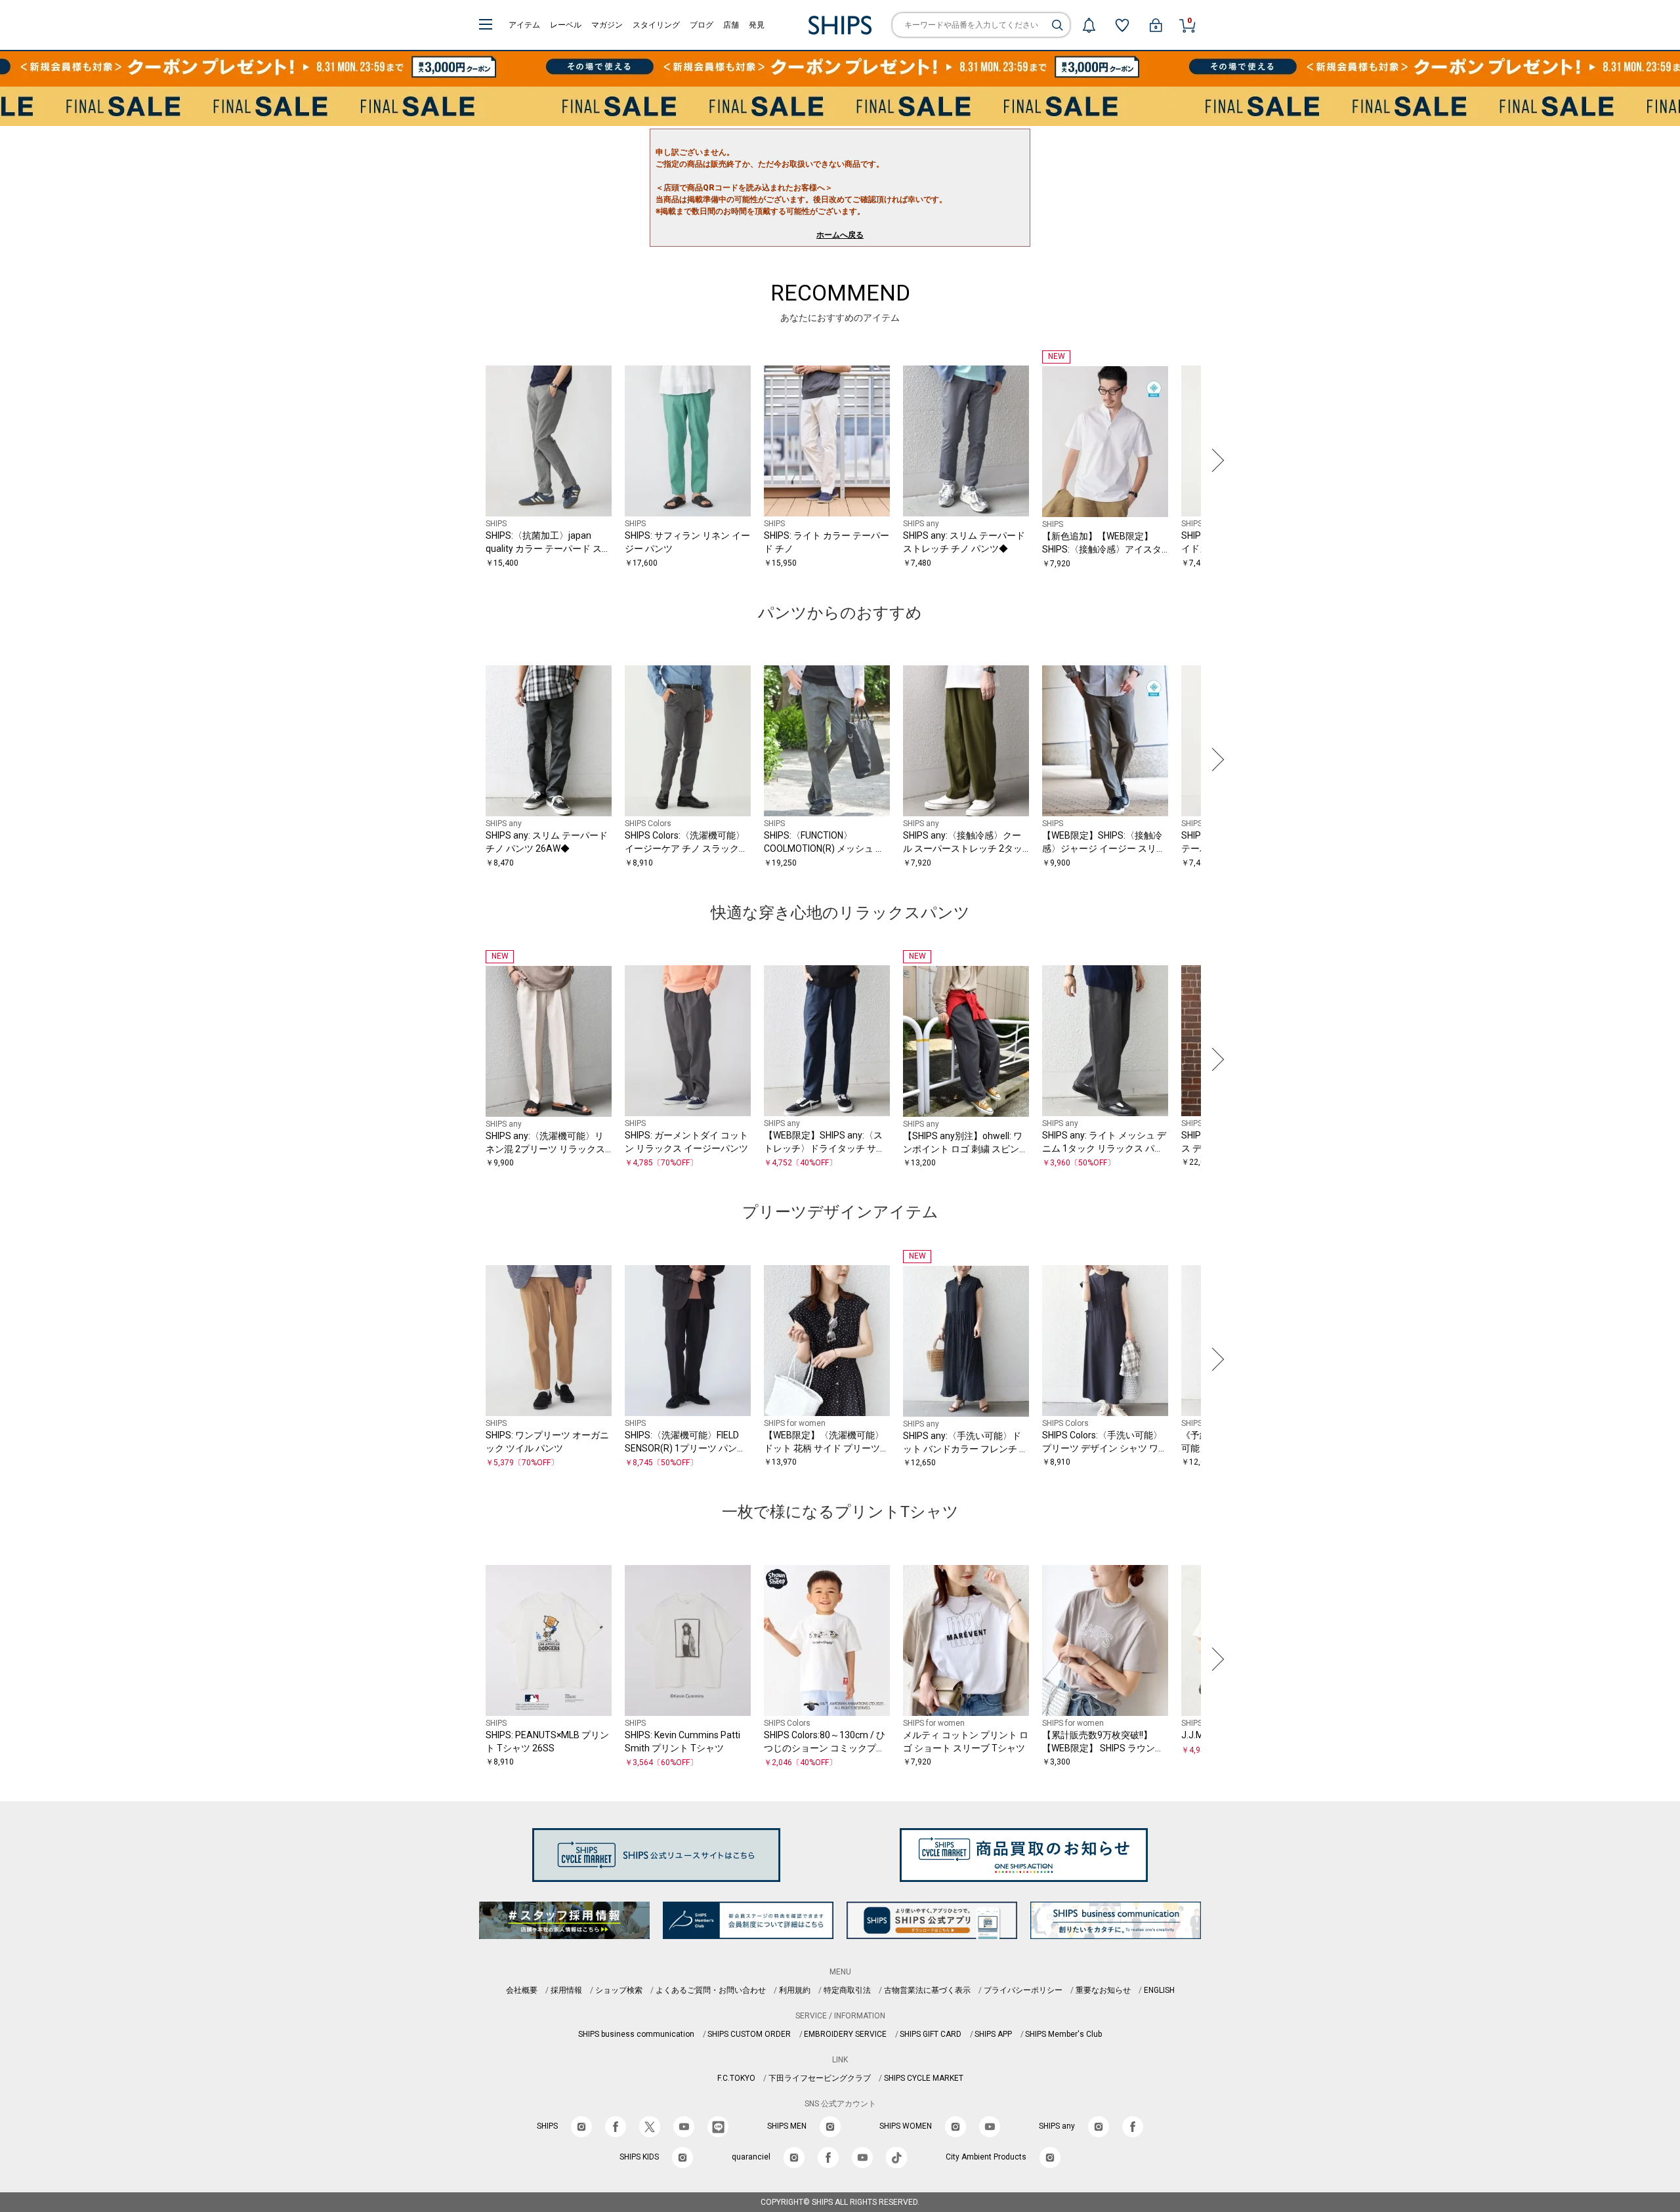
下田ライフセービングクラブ (820, 2078)
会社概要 (522, 1990)
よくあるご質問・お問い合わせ (711, 1990)
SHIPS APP (993, 2034)
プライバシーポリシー (1023, 1990)
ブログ (702, 25)
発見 (757, 25)
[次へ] (1215, 460)
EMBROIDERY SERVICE (845, 2034)
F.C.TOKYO (736, 2078)
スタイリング (656, 25)
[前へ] (465, 460)
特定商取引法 (847, 1990)
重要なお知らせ (1103, 1990)
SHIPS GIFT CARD (931, 2034)
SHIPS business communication (636, 2034)
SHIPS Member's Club (1063, 2034)
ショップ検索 (619, 1990)
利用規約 (795, 1990)
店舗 (731, 25)
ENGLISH (1159, 1990)
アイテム (524, 25)
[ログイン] (1156, 25)
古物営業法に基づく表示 (927, 1990)
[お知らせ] (1089, 25)
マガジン (607, 25)
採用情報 (566, 1990)
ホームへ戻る (840, 235)
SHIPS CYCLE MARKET (924, 2078)
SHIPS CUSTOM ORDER (749, 2034)
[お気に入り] (1122, 25)
